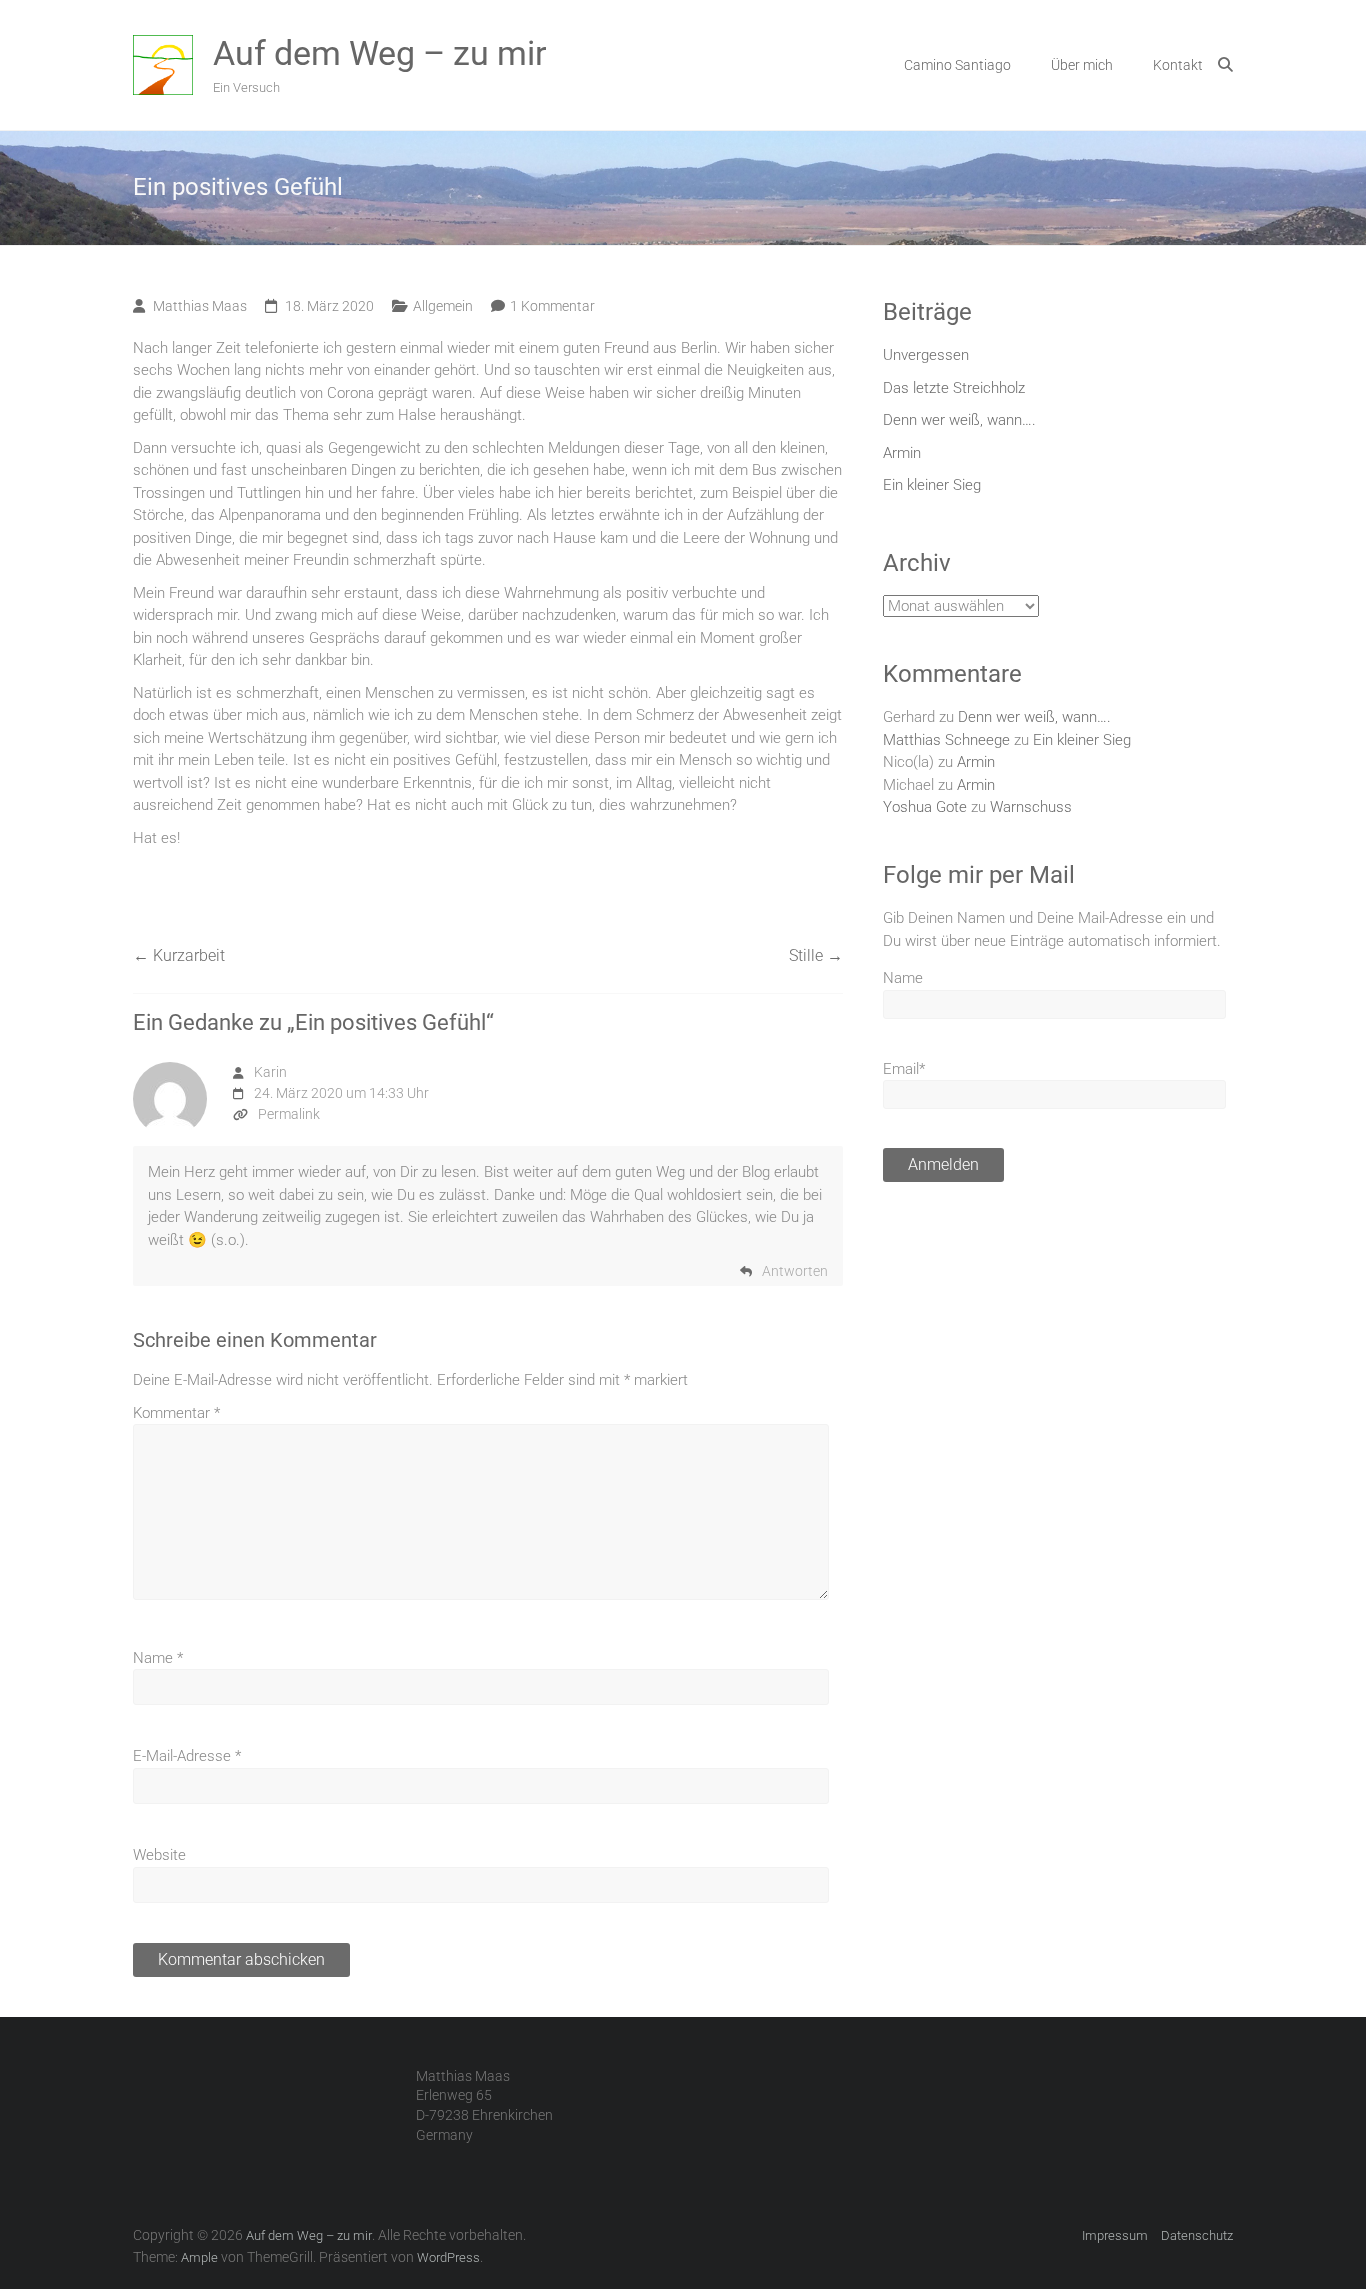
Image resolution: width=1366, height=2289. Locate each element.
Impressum (1115, 2235)
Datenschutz (1197, 2235)
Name (158, 1658)
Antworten (795, 1271)
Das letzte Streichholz (954, 388)
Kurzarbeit (179, 955)
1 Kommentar (552, 306)
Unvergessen (926, 355)
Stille (816, 955)
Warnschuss (1031, 807)
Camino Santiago (957, 65)
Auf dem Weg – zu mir (380, 53)
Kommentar (176, 1413)
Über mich (1082, 65)
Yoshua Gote (925, 807)
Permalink (289, 1114)
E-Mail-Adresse (187, 1756)
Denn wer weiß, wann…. (959, 420)
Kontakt (1178, 65)
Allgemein (443, 306)
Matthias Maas (200, 306)
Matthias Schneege (946, 740)
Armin (902, 453)
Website (159, 1855)
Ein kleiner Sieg (932, 485)
